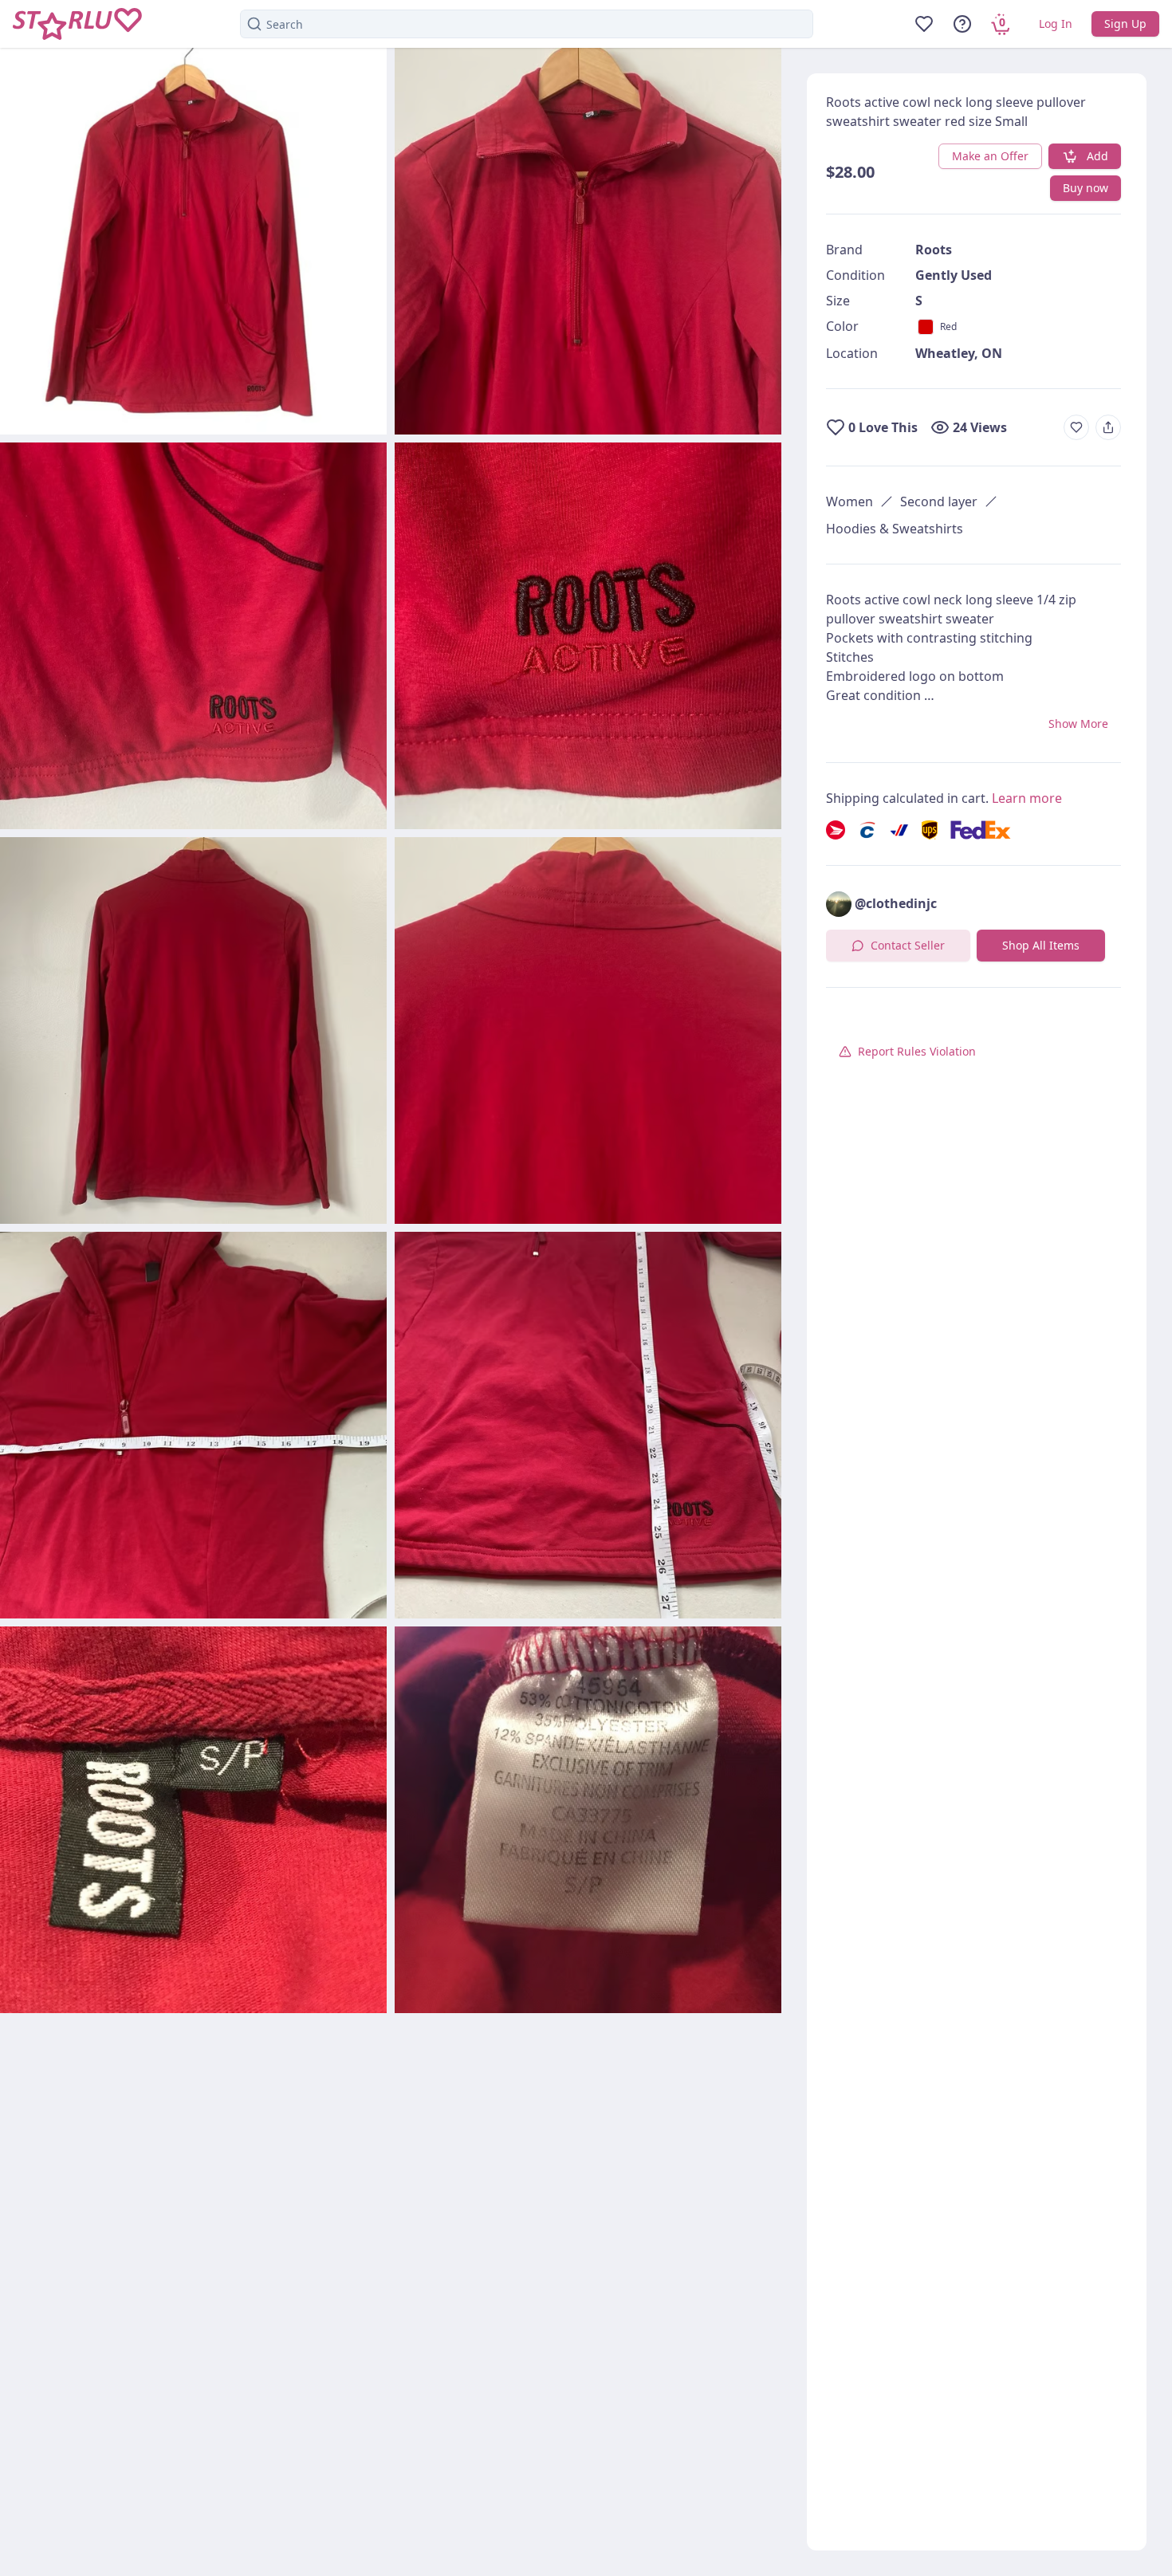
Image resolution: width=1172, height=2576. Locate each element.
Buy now (1085, 188)
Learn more (1027, 798)
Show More (1078, 724)
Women (850, 501)
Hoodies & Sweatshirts (895, 529)
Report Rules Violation (917, 1051)
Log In (1056, 24)
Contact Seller (908, 945)
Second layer (939, 501)
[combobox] (527, 24)
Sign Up (1125, 24)
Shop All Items (1041, 945)
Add (1097, 156)
